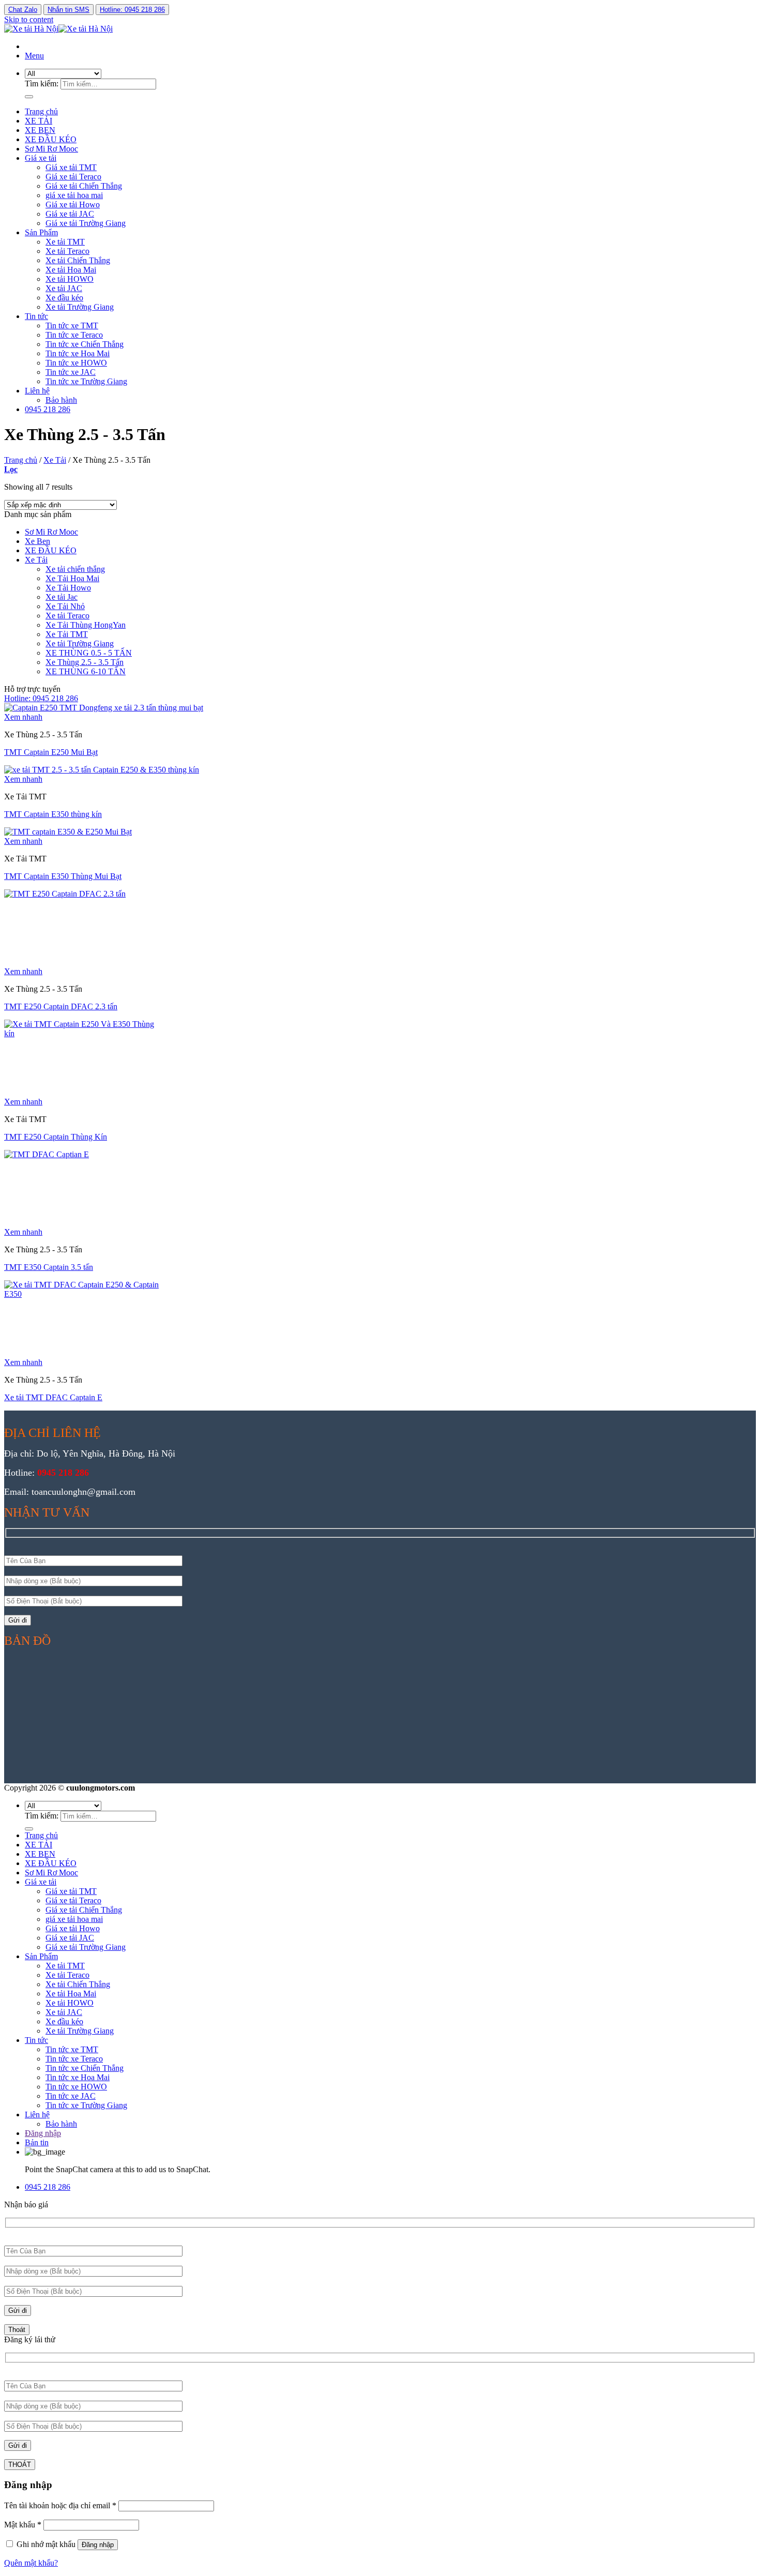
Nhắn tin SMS (69, 10)
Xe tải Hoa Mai (71, 270)
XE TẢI (39, 121)
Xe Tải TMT (67, 634)
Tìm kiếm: (42, 84)
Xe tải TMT (65, 242)
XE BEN (40, 130)
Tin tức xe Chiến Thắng (85, 344)
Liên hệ (37, 391)
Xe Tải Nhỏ (65, 606)
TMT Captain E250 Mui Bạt (51, 752)
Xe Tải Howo (68, 588)
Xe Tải (55, 460)
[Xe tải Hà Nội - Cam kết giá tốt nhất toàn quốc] (58, 29)
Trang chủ (41, 111)
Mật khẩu (23, 2525)
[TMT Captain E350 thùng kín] (102, 770)
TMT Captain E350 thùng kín (53, 814)
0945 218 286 (48, 409)
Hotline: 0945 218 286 (132, 10)
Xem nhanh (23, 717)
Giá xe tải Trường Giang (86, 223)
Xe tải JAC (64, 288)
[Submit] (29, 97)
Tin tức (36, 316)
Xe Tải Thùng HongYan (86, 625)
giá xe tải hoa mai (74, 195)
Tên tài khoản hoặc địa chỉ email (60, 2505)
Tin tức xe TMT (72, 325)
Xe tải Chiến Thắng (78, 260)
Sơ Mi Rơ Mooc (51, 149)
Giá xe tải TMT (71, 167)
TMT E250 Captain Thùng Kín (56, 1137)
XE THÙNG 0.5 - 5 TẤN (89, 653)
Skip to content (29, 19)
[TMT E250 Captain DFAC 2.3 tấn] (82, 894)
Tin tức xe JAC (71, 372)
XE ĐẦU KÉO (51, 139)
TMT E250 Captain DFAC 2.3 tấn (61, 1006)
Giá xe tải (41, 158)
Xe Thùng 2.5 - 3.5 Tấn (85, 662)
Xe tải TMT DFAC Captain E (53, 1397)
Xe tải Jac (62, 597)
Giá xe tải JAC (70, 214)
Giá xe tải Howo (73, 204)
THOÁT (20, 2465)
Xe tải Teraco (67, 251)
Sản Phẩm (41, 232)
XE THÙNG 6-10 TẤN (86, 671)
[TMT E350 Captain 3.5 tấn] (82, 1154)
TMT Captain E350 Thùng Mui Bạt (63, 876)
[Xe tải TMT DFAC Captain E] (82, 1294)
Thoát (17, 2330)
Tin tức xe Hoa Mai (78, 353)
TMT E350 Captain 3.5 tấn (49, 1267)
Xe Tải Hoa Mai (72, 578)
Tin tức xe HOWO (76, 363)
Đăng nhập (98, 2545)
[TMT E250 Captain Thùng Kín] (82, 1033)
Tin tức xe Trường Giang (86, 381)
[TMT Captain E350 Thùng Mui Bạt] (68, 832)
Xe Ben (37, 541)
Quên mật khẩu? (31, 2563)
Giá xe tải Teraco (73, 177)
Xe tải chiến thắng (75, 569)
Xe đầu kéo (64, 298)
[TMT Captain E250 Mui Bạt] (104, 708)
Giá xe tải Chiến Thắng (84, 186)
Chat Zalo (23, 10)
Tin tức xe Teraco (74, 335)
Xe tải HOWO (70, 279)
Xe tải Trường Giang (80, 307)
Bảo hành (61, 400)
